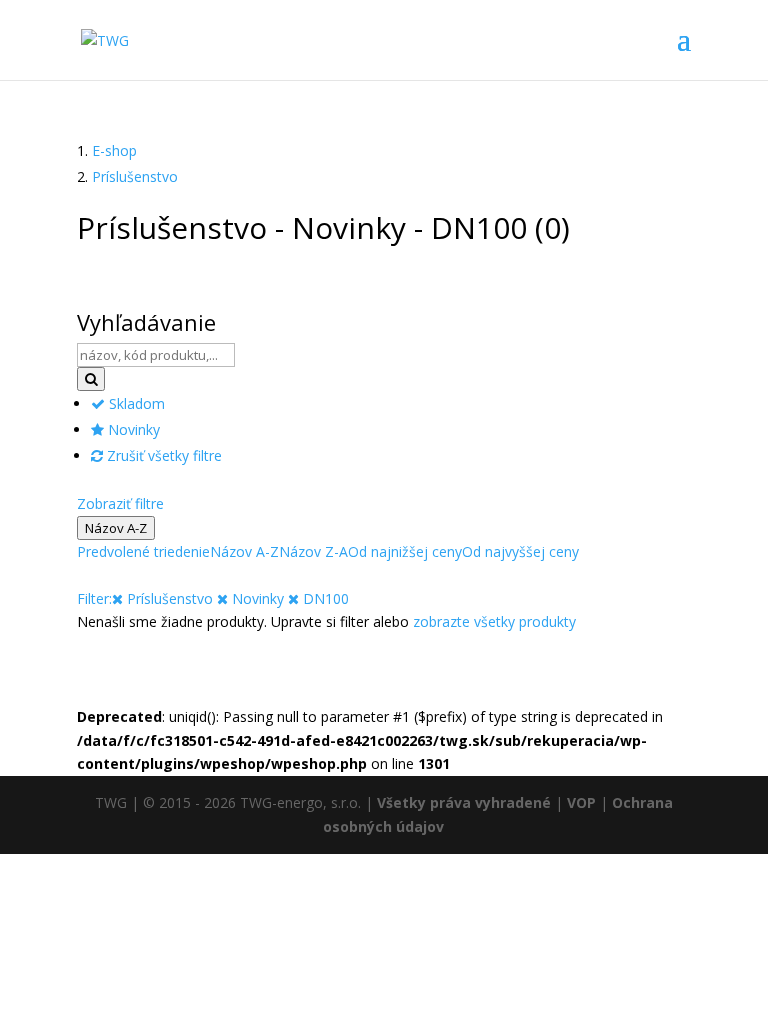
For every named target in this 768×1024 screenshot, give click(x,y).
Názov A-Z (116, 528)
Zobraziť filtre (120, 503)
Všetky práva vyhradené (464, 802)
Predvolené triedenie (143, 551)
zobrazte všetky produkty (494, 621)
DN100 (324, 598)
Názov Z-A (313, 551)
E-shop (114, 150)
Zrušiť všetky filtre (162, 455)
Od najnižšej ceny (405, 551)
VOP (581, 802)
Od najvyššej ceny (520, 551)
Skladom (135, 403)
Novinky (132, 429)
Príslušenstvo (135, 176)
